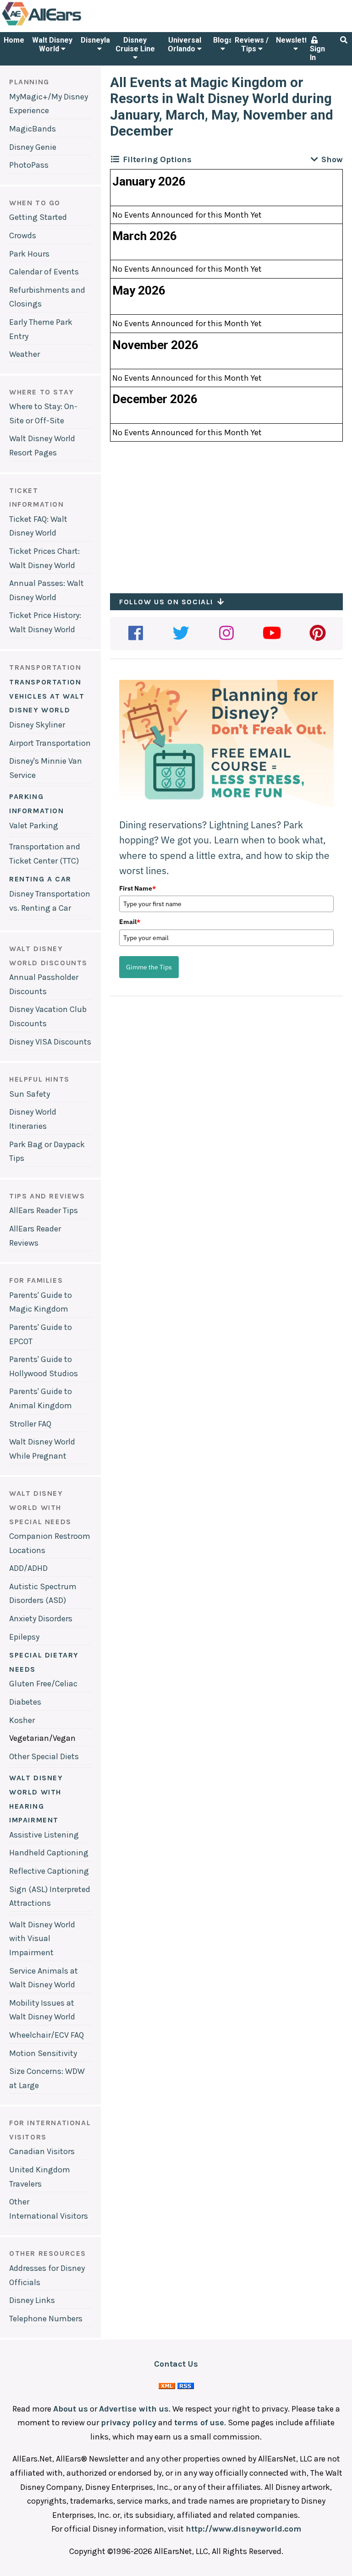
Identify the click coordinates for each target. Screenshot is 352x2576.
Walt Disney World (52, 44)
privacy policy (129, 2423)
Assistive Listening (44, 1835)
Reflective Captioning (49, 1871)
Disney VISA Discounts (50, 1042)
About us (71, 2409)
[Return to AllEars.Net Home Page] (70, 25)
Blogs (223, 40)
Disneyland (99, 40)
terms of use (199, 2423)
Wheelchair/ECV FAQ (47, 2035)
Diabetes (25, 1702)
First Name (137, 888)
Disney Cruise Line (135, 44)
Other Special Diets (44, 1756)
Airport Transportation (50, 743)
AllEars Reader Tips (44, 1210)
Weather (25, 354)
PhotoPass (29, 165)
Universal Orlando (184, 44)
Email (130, 922)
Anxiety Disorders (41, 1619)
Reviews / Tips (252, 44)
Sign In (317, 53)
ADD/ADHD (28, 1568)
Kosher (22, 1720)
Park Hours (29, 254)
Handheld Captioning (49, 1853)
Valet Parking (34, 826)
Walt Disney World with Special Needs (40, 1507)
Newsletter (295, 40)
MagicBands (33, 129)
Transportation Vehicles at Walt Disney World (47, 696)
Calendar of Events (44, 272)
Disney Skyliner (37, 725)
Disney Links (32, 2300)
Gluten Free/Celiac (43, 1684)
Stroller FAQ (30, 1424)
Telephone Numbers (46, 2319)
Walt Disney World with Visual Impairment (42, 1939)
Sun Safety (30, 1094)
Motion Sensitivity (43, 2053)
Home (14, 40)
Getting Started (38, 217)
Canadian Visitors (42, 2151)
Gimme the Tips (149, 967)
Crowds (23, 235)
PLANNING (29, 82)
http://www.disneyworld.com (243, 2529)
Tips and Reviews (47, 1196)
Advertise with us (134, 2409)
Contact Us (176, 2364)
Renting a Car (40, 879)
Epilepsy (24, 1637)
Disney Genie (33, 147)
